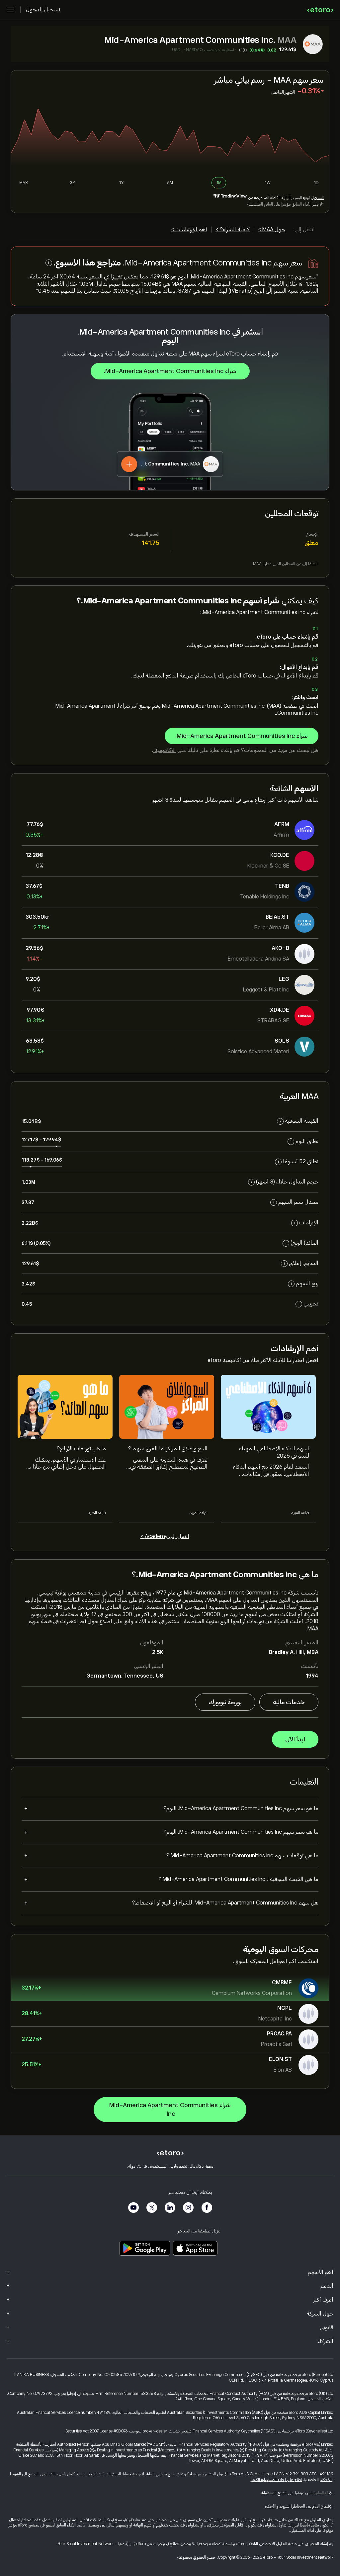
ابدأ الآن (295, 1739)
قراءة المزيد (300, 1513)
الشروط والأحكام (278, 2506)
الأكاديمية (165, 750)
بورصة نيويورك (225, 1702)
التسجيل (317, 198)
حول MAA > (272, 230)
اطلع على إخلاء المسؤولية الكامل (276, 2480)
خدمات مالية (289, 1702)
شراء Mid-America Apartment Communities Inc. (170, 371)
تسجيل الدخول (43, 10)
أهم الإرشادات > (189, 230)
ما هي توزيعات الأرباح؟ (81, 1449)
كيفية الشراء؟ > (233, 230)
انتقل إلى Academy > (165, 1536)
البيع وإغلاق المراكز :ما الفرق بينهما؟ (168, 1449)
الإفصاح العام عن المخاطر (313, 2506)
